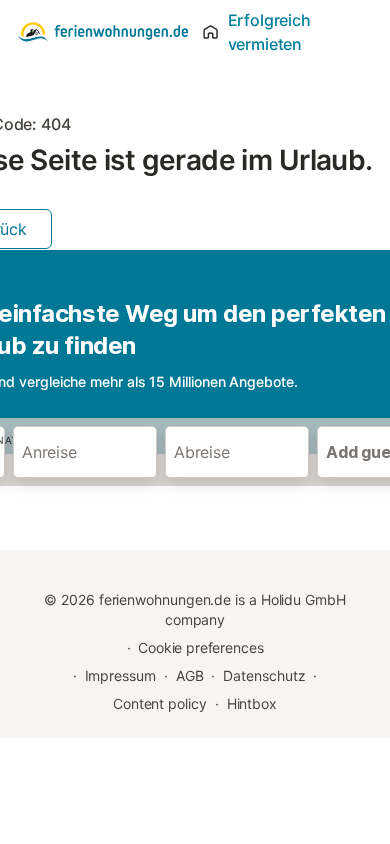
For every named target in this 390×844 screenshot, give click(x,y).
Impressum (120, 675)
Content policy (160, 703)
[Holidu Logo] (103, 32)
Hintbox (252, 703)
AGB (190, 675)
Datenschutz (264, 675)
